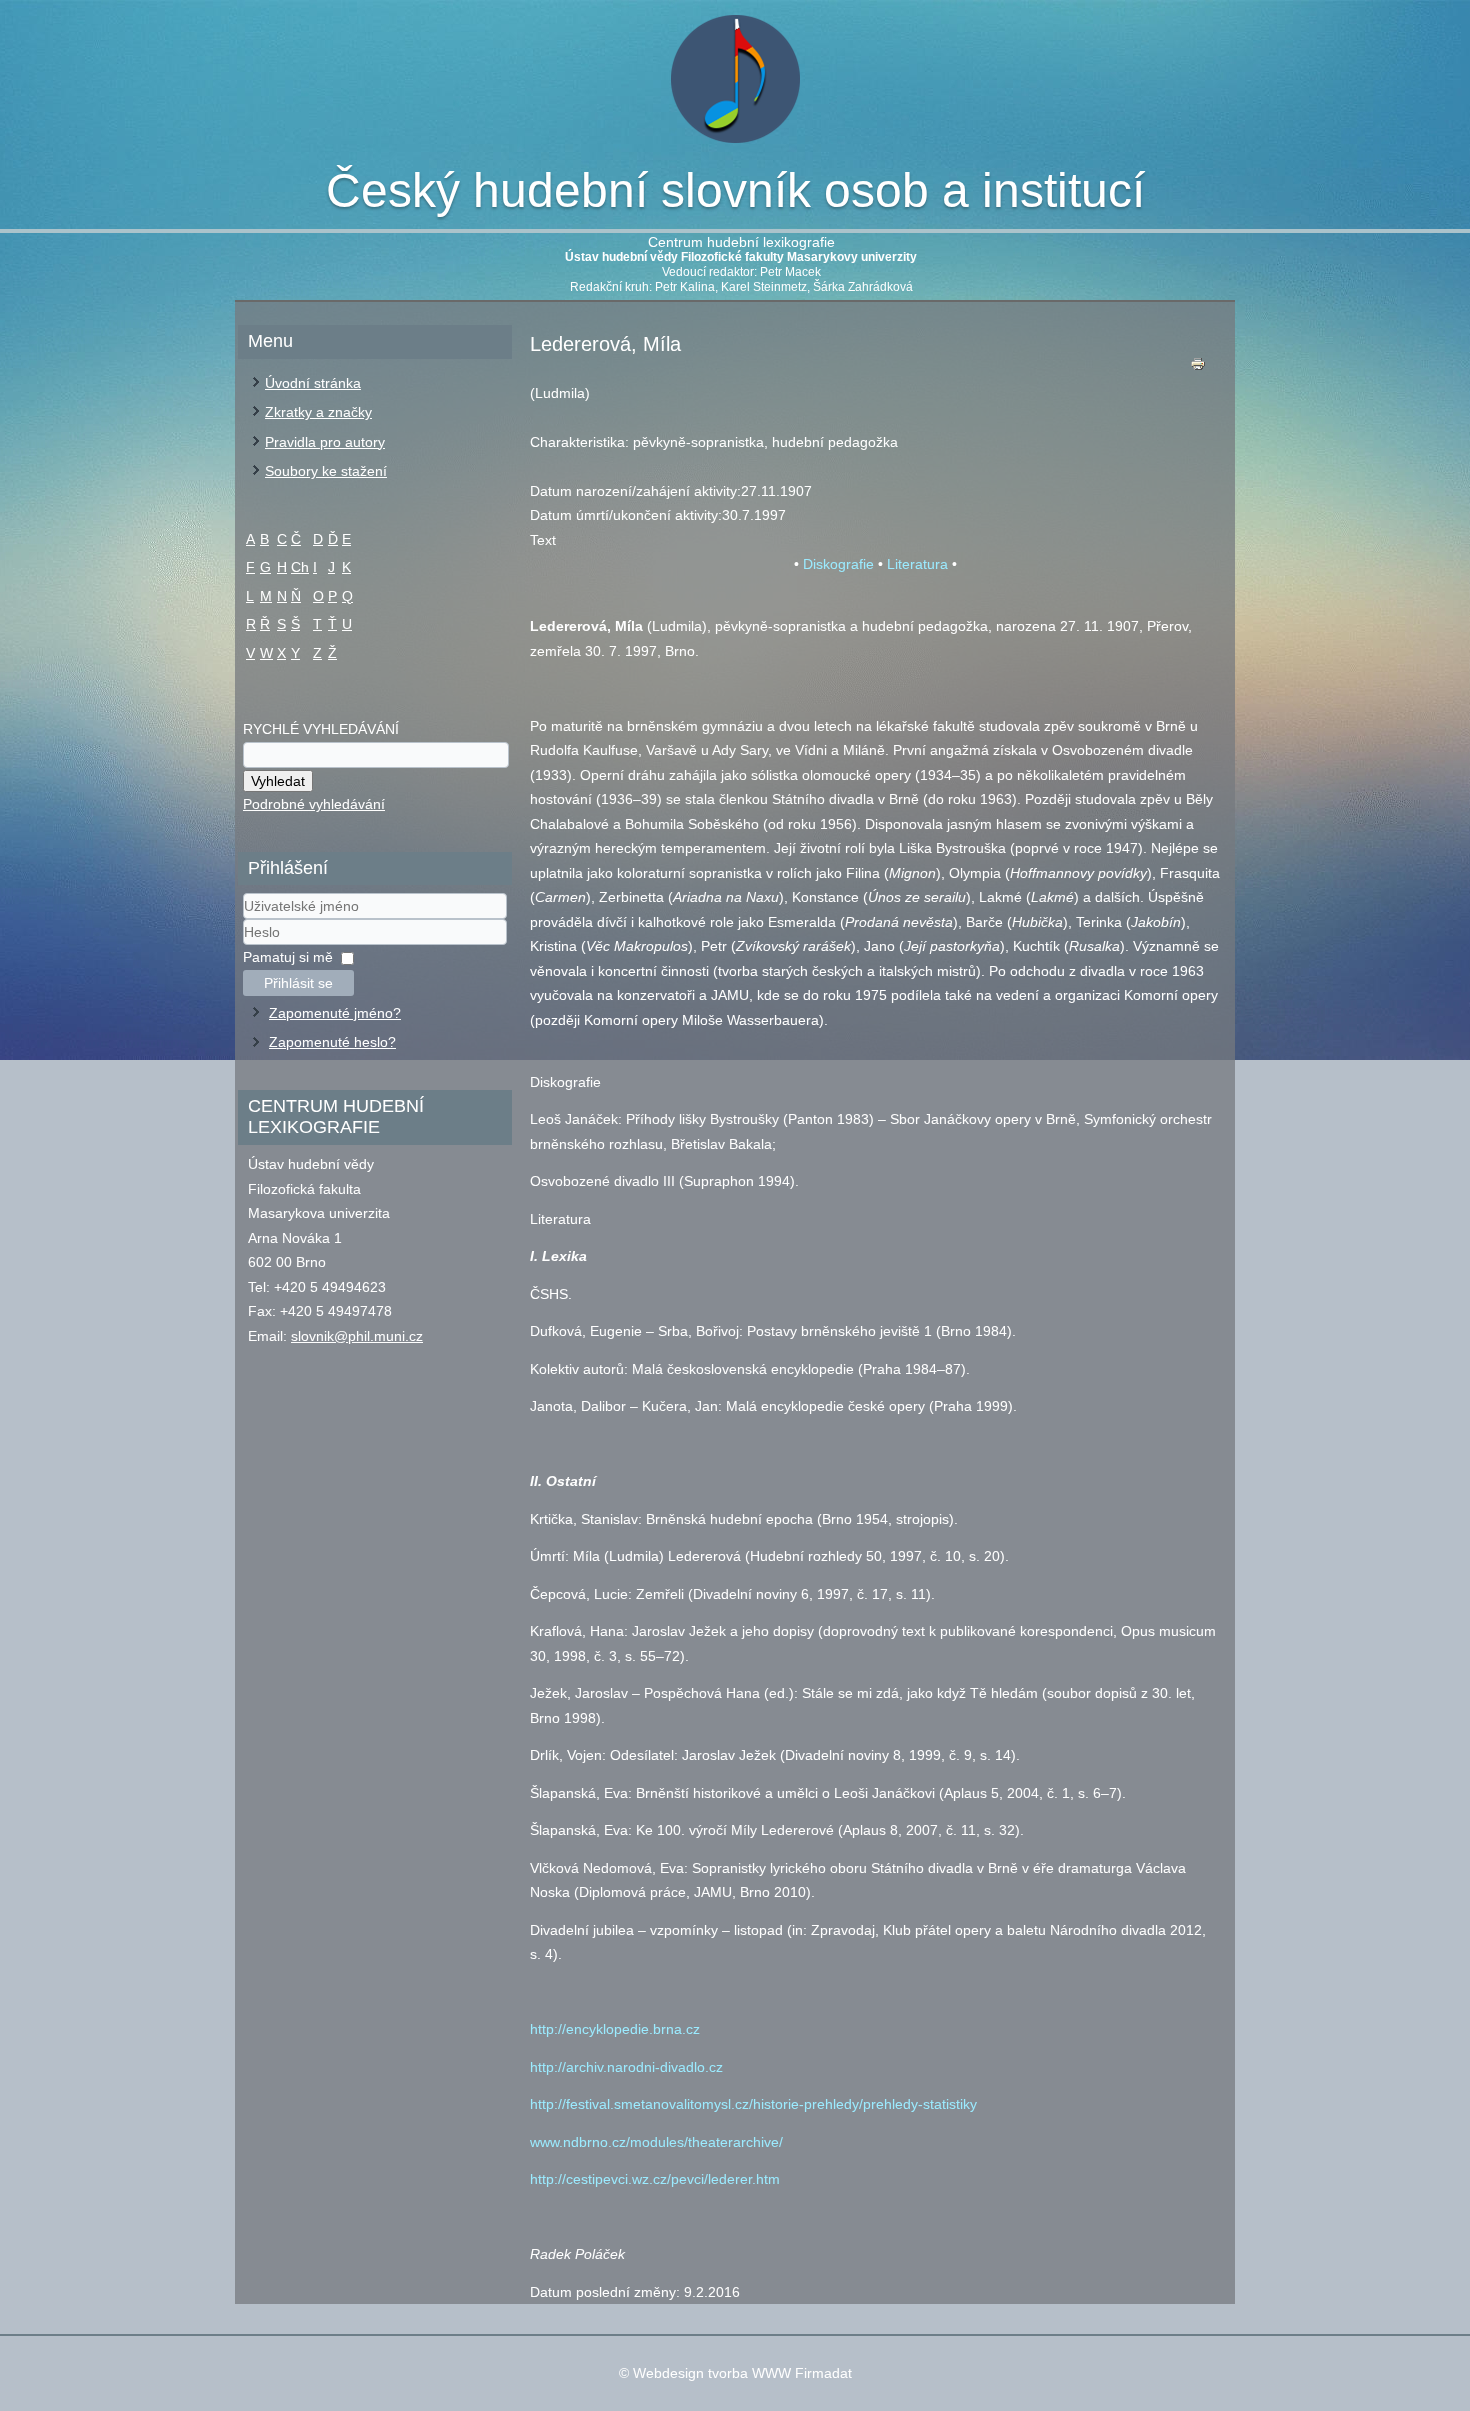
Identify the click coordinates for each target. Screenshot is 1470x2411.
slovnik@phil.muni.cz (357, 1336)
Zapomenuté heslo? (332, 1042)
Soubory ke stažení (326, 471)
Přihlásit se (298, 983)
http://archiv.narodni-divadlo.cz (626, 2067)
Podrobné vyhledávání (314, 804)
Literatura (917, 564)
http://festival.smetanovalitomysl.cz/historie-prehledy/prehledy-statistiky (753, 2104)
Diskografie (838, 564)
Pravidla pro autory (325, 442)
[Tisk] (1198, 368)
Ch (300, 567)
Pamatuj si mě (288, 957)
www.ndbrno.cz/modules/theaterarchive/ (656, 2142)
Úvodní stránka (313, 383)
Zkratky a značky (318, 412)
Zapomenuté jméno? (335, 1013)
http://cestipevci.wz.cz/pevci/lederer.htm (655, 2179)
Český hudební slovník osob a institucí (735, 190)
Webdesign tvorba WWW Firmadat (742, 2373)
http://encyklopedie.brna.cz (615, 2029)
